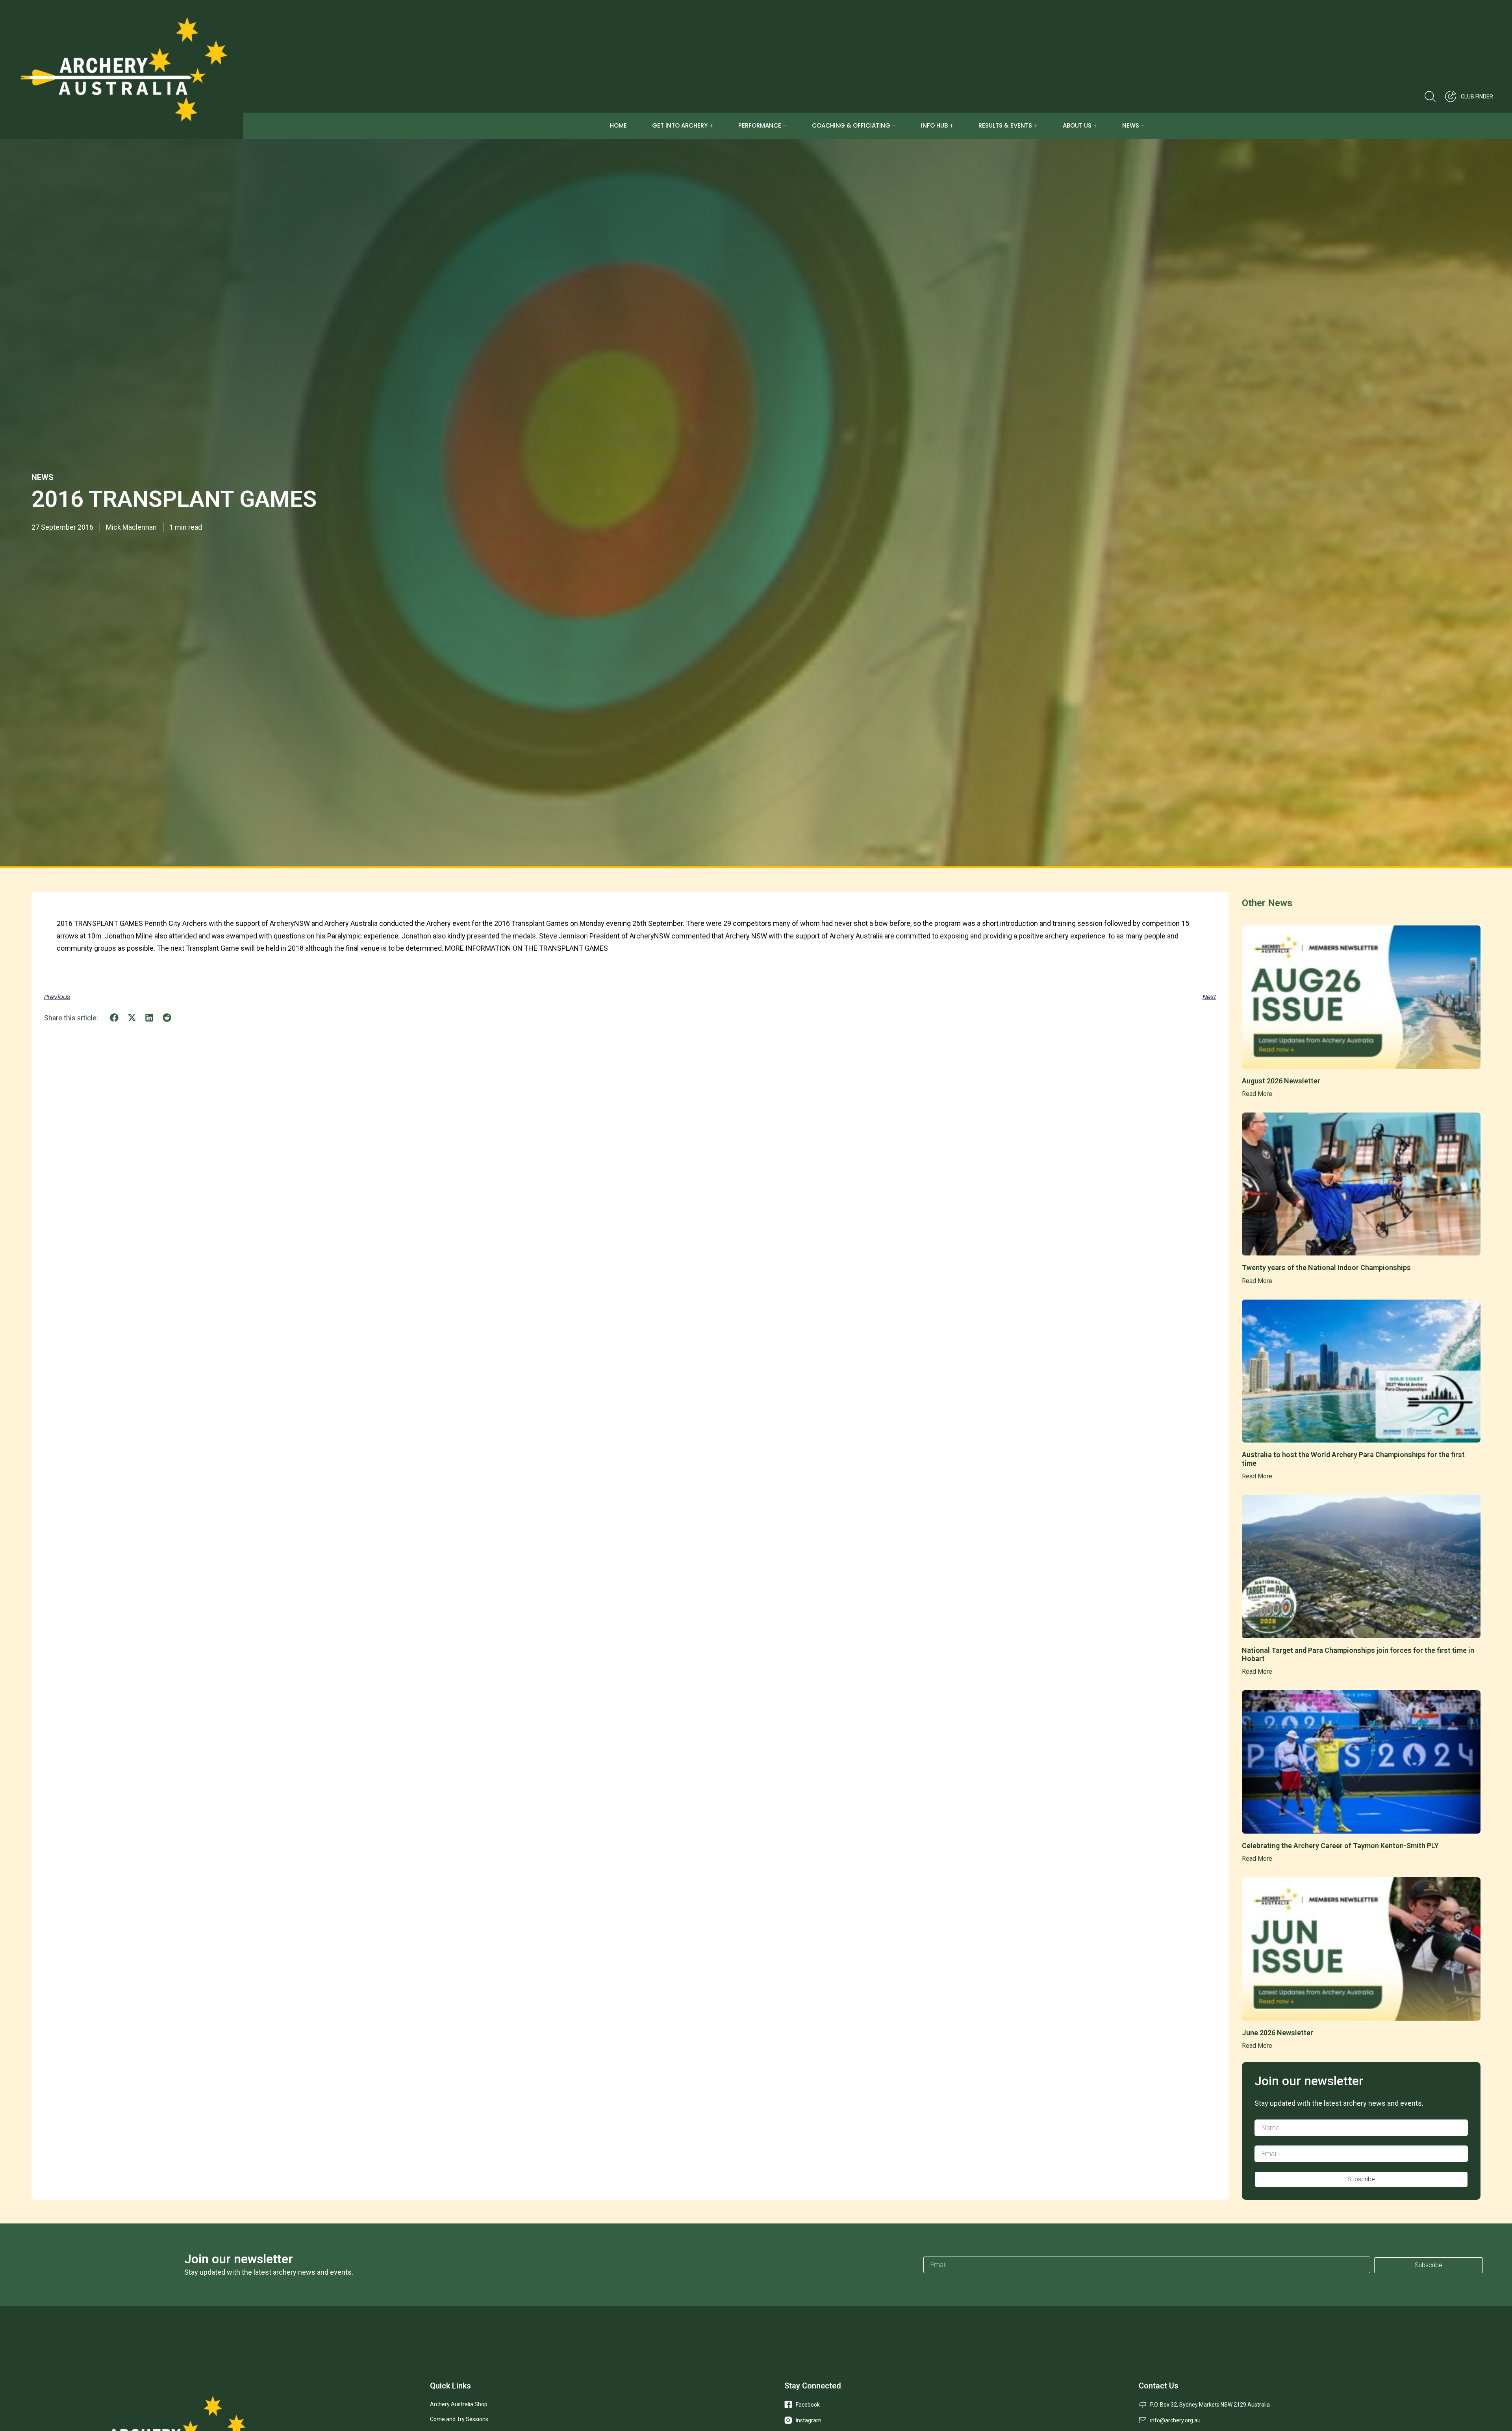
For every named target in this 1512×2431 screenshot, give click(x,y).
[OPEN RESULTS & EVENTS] (1036, 126)
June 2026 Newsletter (1278, 2033)
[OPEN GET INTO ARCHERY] (711, 126)
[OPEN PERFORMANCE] (785, 126)
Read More (1257, 1094)
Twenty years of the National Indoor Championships (1326, 1267)
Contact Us (1159, 2386)
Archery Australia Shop (459, 2404)
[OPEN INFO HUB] (951, 126)
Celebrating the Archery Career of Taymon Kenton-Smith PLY (1340, 1846)
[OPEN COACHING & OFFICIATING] (894, 126)
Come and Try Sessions (459, 2419)
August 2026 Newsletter (1281, 1081)
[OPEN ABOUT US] (1095, 126)
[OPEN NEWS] (1143, 126)
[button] (114, 1018)
